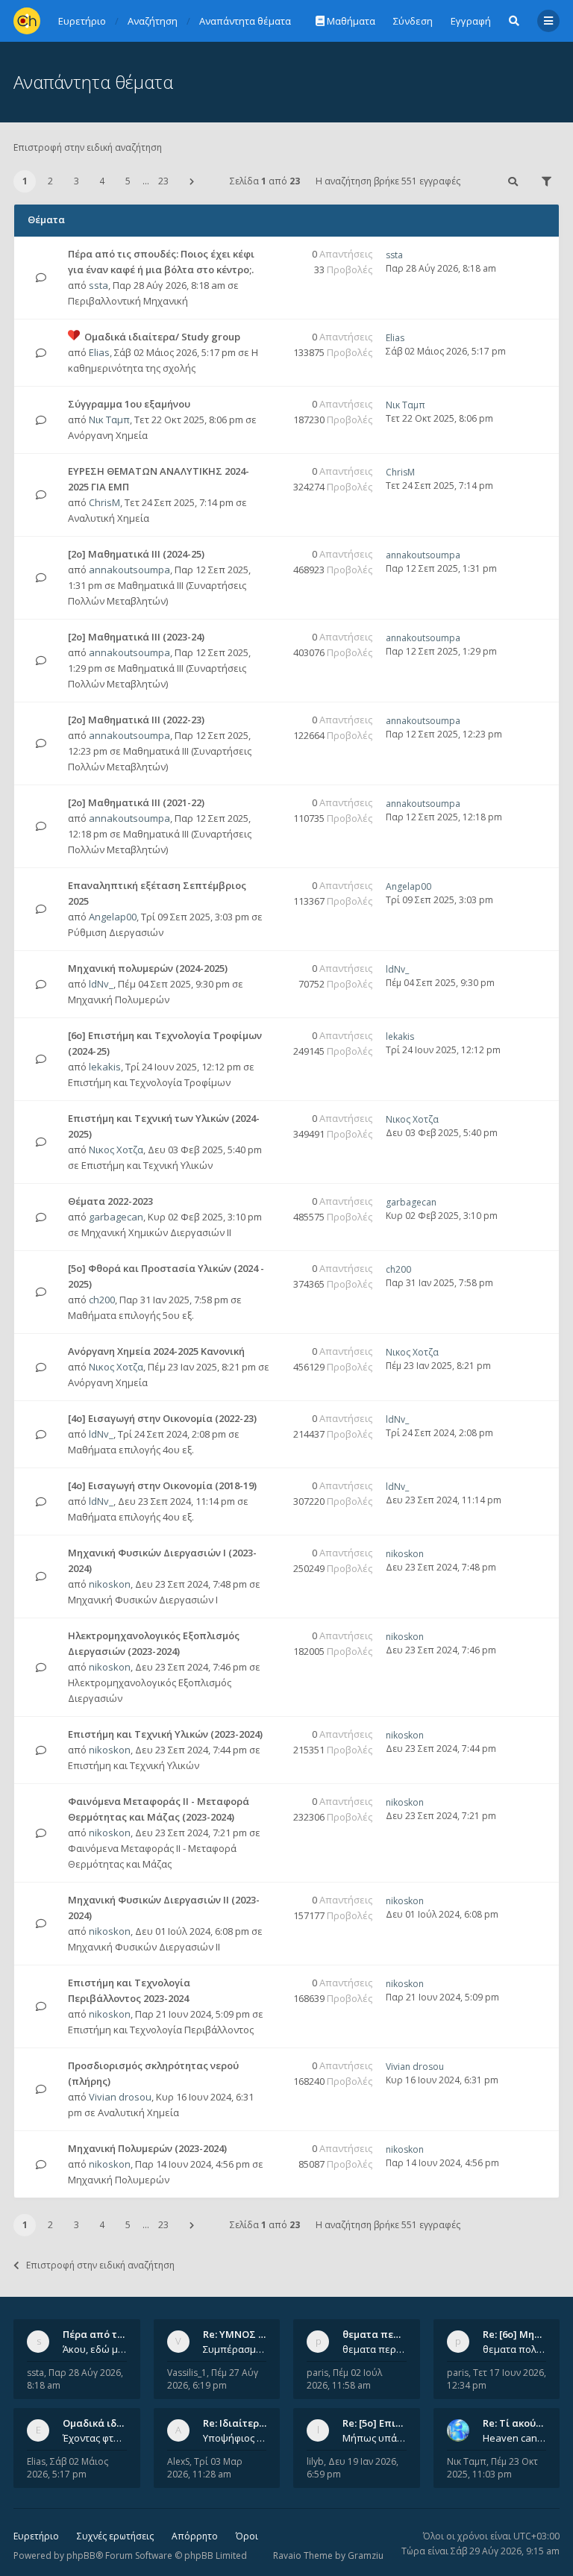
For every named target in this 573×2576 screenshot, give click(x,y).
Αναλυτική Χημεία (109, 518)
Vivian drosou (120, 2097)
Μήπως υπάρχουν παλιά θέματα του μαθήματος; (375, 2438)
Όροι (247, 2536)
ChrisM (104, 502)
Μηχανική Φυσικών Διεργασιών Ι (143, 1600)
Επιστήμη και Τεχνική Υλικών (147, 1165)
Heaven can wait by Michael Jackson (515, 2438)
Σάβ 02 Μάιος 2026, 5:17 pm (68, 2468)
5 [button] (128, 181)
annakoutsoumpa (129, 570)
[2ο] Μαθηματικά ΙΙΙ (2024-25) (136, 554)
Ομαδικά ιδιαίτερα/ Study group (162, 337)
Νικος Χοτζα (116, 1150)
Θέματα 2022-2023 (110, 1201)
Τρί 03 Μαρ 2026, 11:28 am (205, 2468)
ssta (98, 285)
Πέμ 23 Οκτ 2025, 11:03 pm (492, 2468)
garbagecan (116, 1217)
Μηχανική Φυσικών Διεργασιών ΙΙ (144, 1947)
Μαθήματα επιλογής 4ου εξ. (131, 1450)
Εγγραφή (471, 21)
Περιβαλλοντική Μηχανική (128, 301)
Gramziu (366, 2555)
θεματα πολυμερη (515, 2349)
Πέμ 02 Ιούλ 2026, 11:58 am (344, 2379)
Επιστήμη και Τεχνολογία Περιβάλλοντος (161, 2030)
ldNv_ (101, 984)
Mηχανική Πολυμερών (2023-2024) (147, 2148)
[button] (192, 181)
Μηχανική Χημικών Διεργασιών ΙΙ (156, 1232)
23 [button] (163, 181)
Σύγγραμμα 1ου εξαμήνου (129, 404)
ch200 (102, 1300)
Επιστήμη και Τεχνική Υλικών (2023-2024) (165, 1734)
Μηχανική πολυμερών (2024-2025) (148, 968)
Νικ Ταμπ (109, 420)
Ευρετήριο (36, 2536)
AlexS (178, 2461)
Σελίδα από (265, 181)
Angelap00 (113, 917)
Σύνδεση (413, 21)
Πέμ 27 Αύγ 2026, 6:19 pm (213, 2379)
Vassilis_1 (187, 2373)
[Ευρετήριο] (27, 21)
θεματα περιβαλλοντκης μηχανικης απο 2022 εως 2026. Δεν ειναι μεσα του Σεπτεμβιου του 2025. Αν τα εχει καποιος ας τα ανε (375, 2349)
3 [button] (76, 181)
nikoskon (110, 1584)
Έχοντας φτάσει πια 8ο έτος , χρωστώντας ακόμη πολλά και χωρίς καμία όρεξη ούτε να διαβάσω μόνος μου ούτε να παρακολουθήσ (95, 2438)
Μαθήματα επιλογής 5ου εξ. (131, 1315)
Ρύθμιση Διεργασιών (116, 932)
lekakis (105, 1067)
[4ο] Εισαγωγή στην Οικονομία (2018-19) (162, 1485)
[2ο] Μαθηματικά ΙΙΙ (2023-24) (136, 637)
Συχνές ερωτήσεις (115, 2536)
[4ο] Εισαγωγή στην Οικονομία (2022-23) (162, 1418)
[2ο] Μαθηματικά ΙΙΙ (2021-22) (136, 802)
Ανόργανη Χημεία (108, 435)
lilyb (315, 2461)
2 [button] (50, 181)
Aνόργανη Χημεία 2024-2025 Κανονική (156, 1351)
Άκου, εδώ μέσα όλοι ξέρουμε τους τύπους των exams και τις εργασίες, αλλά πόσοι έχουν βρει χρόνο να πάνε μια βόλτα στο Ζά (95, 2349)
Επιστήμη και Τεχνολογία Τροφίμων (149, 1082)
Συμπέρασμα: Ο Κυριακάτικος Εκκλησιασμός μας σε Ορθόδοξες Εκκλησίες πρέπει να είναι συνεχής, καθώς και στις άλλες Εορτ (235, 2349)
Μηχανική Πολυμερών (119, 999)
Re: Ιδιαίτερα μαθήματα (260, 2423)
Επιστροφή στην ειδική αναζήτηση (88, 147)
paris (317, 2373)
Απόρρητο (195, 2536)
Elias (99, 352)
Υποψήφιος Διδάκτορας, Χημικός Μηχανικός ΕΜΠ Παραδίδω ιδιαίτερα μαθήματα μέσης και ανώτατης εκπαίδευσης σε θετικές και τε (235, 2438)
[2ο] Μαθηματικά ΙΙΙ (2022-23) (136, 720)
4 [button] (102, 181)
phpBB (81, 2555)
